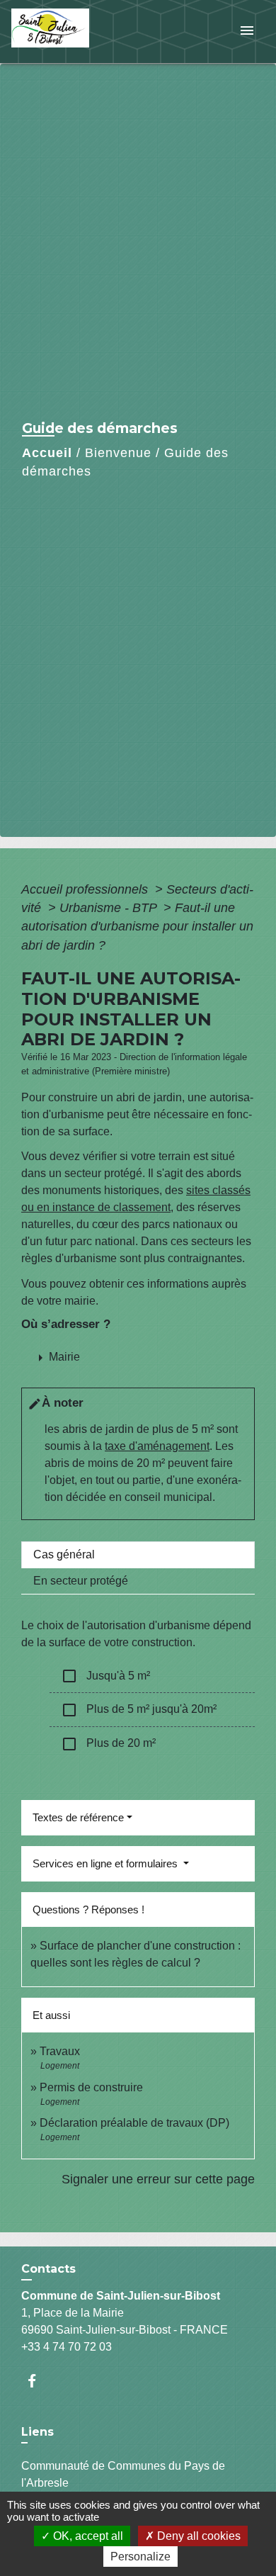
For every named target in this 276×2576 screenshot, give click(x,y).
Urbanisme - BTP (110, 908)
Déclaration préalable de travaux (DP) (134, 2123)
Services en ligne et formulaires (107, 1863)
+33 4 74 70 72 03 (67, 2347)
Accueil (47, 453)
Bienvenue (118, 453)
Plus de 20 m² (108, 1744)
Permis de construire (91, 2087)
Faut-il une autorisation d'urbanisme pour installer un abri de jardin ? (137, 927)
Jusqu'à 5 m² (105, 1676)
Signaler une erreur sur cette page (158, 2179)
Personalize (140, 2557)
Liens (38, 2432)
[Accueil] (64, 32)
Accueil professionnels (86, 889)
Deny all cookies (197, 2536)
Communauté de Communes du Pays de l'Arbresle (123, 2474)
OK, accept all (87, 2536)
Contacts (48, 2269)
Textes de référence (78, 1817)
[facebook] (39, 2381)
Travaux (60, 2051)
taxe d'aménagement (157, 1446)
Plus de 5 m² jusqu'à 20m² (139, 1710)
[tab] (138, 1555)
